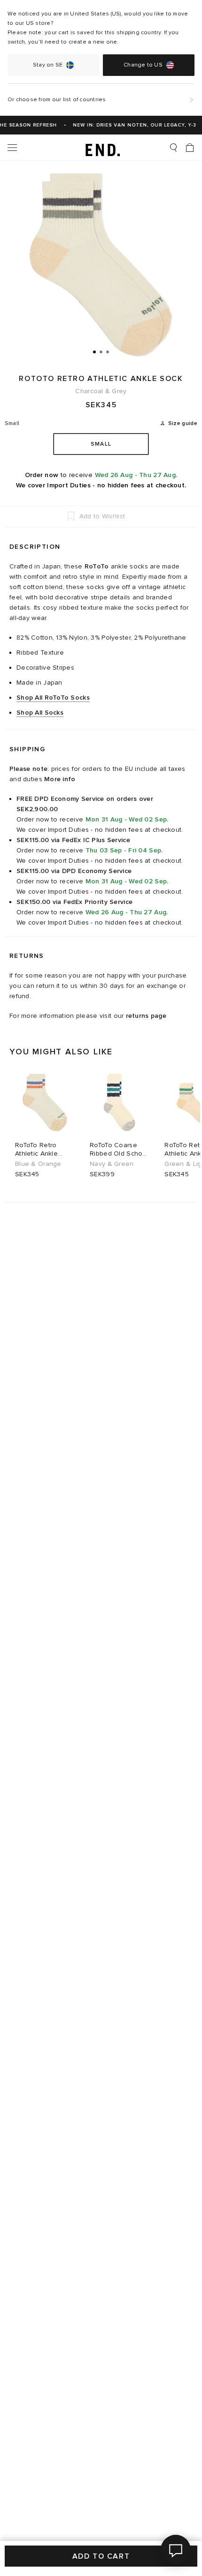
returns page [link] (146, 1016)
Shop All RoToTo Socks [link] (53, 698)
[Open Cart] (190, 148)
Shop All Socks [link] (40, 713)
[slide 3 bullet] (108, 351)
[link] (101, 148)
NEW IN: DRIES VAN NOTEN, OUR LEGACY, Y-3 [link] (130, 125)
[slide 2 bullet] (101, 351)
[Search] (173, 148)
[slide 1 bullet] (94, 351)
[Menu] (12, 148)
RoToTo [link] (97, 566)
